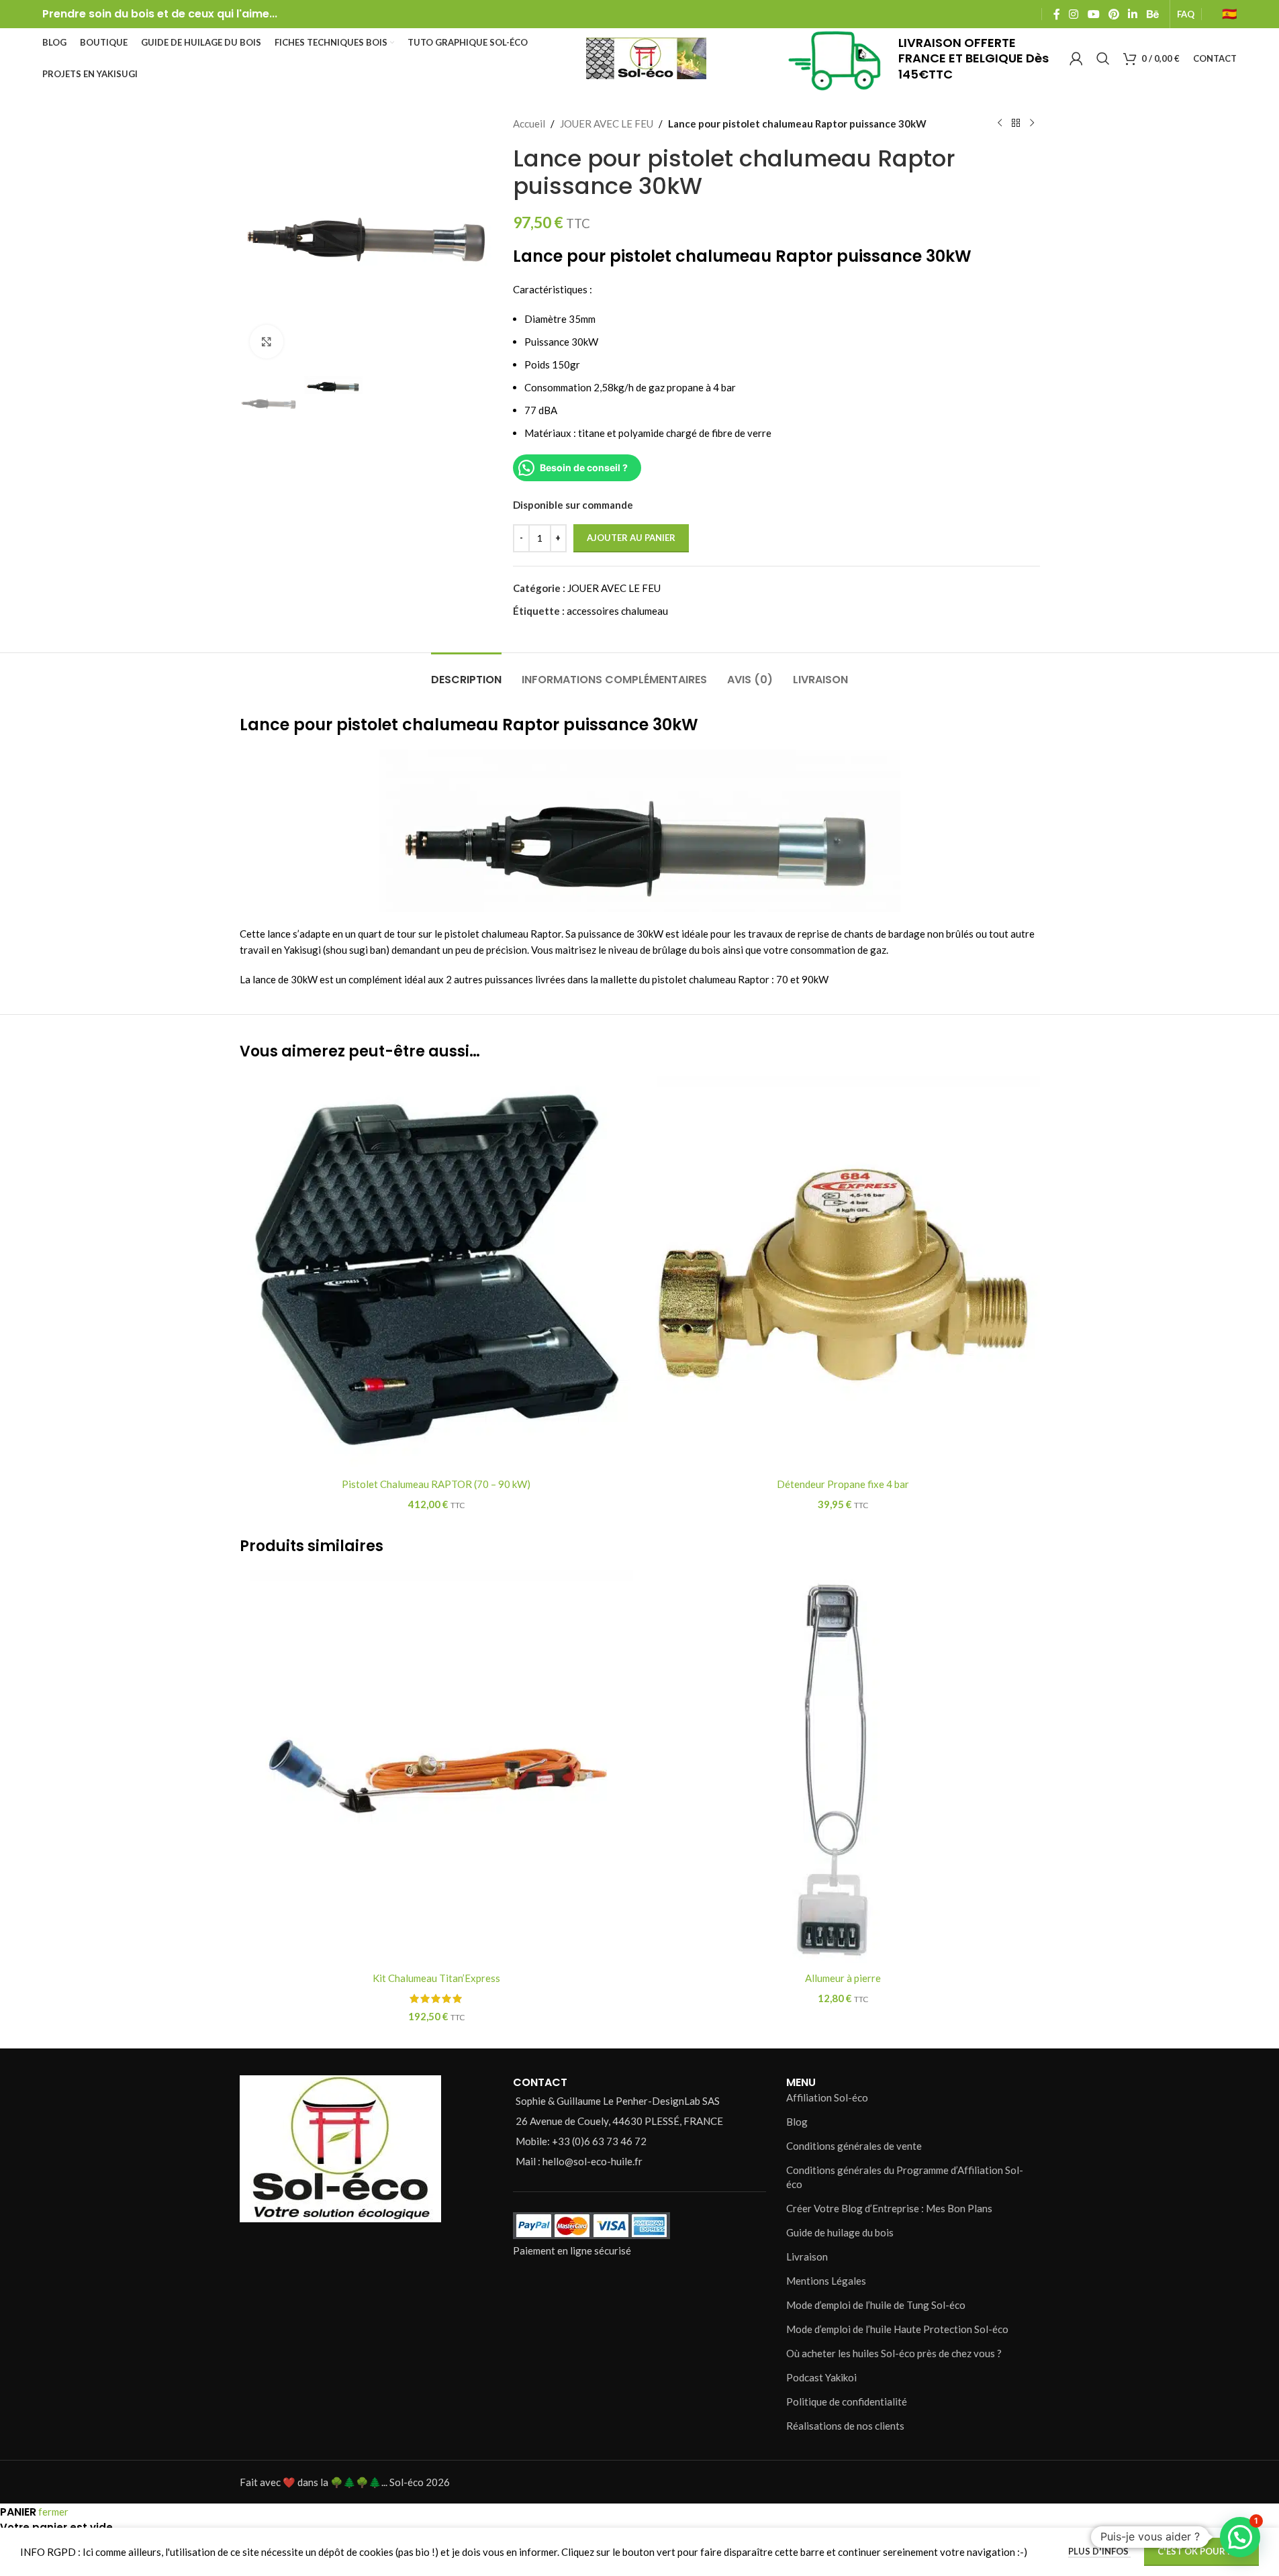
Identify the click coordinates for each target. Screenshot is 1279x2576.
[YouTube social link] (1093, 14)
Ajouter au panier (631, 538)
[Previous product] (1000, 123)
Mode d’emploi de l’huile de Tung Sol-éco (876, 2305)
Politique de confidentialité (847, 2401)
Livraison (807, 2257)
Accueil (529, 123)
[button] (1240, 2537)
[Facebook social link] (1057, 14)
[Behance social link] (1152, 14)
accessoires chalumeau (617, 611)
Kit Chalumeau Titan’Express (436, 1978)
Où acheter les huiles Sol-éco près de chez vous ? (894, 2353)
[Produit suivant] (1032, 123)
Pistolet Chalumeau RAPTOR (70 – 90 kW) (436, 1484)
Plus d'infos (1099, 2551)
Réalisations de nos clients (845, 2426)
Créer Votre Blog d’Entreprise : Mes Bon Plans (889, 2208)
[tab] (466, 673)
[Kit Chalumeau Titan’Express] (436, 1767)
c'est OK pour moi (1201, 2551)
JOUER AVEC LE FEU (607, 123)
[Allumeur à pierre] (843, 1767)
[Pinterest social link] (1114, 14)
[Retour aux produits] (1016, 123)
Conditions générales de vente (854, 2146)
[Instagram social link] (1074, 14)
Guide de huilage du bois (840, 2232)
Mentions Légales (826, 2281)
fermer (53, 2512)
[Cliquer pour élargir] (267, 342)
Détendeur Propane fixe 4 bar (843, 1484)
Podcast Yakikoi (821, 2377)
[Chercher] (1103, 58)
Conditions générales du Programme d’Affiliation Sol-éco (905, 2177)
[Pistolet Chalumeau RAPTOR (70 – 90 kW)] (436, 1273)
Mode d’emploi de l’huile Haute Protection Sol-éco (897, 2329)
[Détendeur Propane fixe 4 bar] (843, 1273)
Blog (797, 2122)
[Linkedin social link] (1133, 14)
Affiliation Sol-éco (827, 2097)
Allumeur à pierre (843, 1978)
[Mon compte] (1076, 58)
